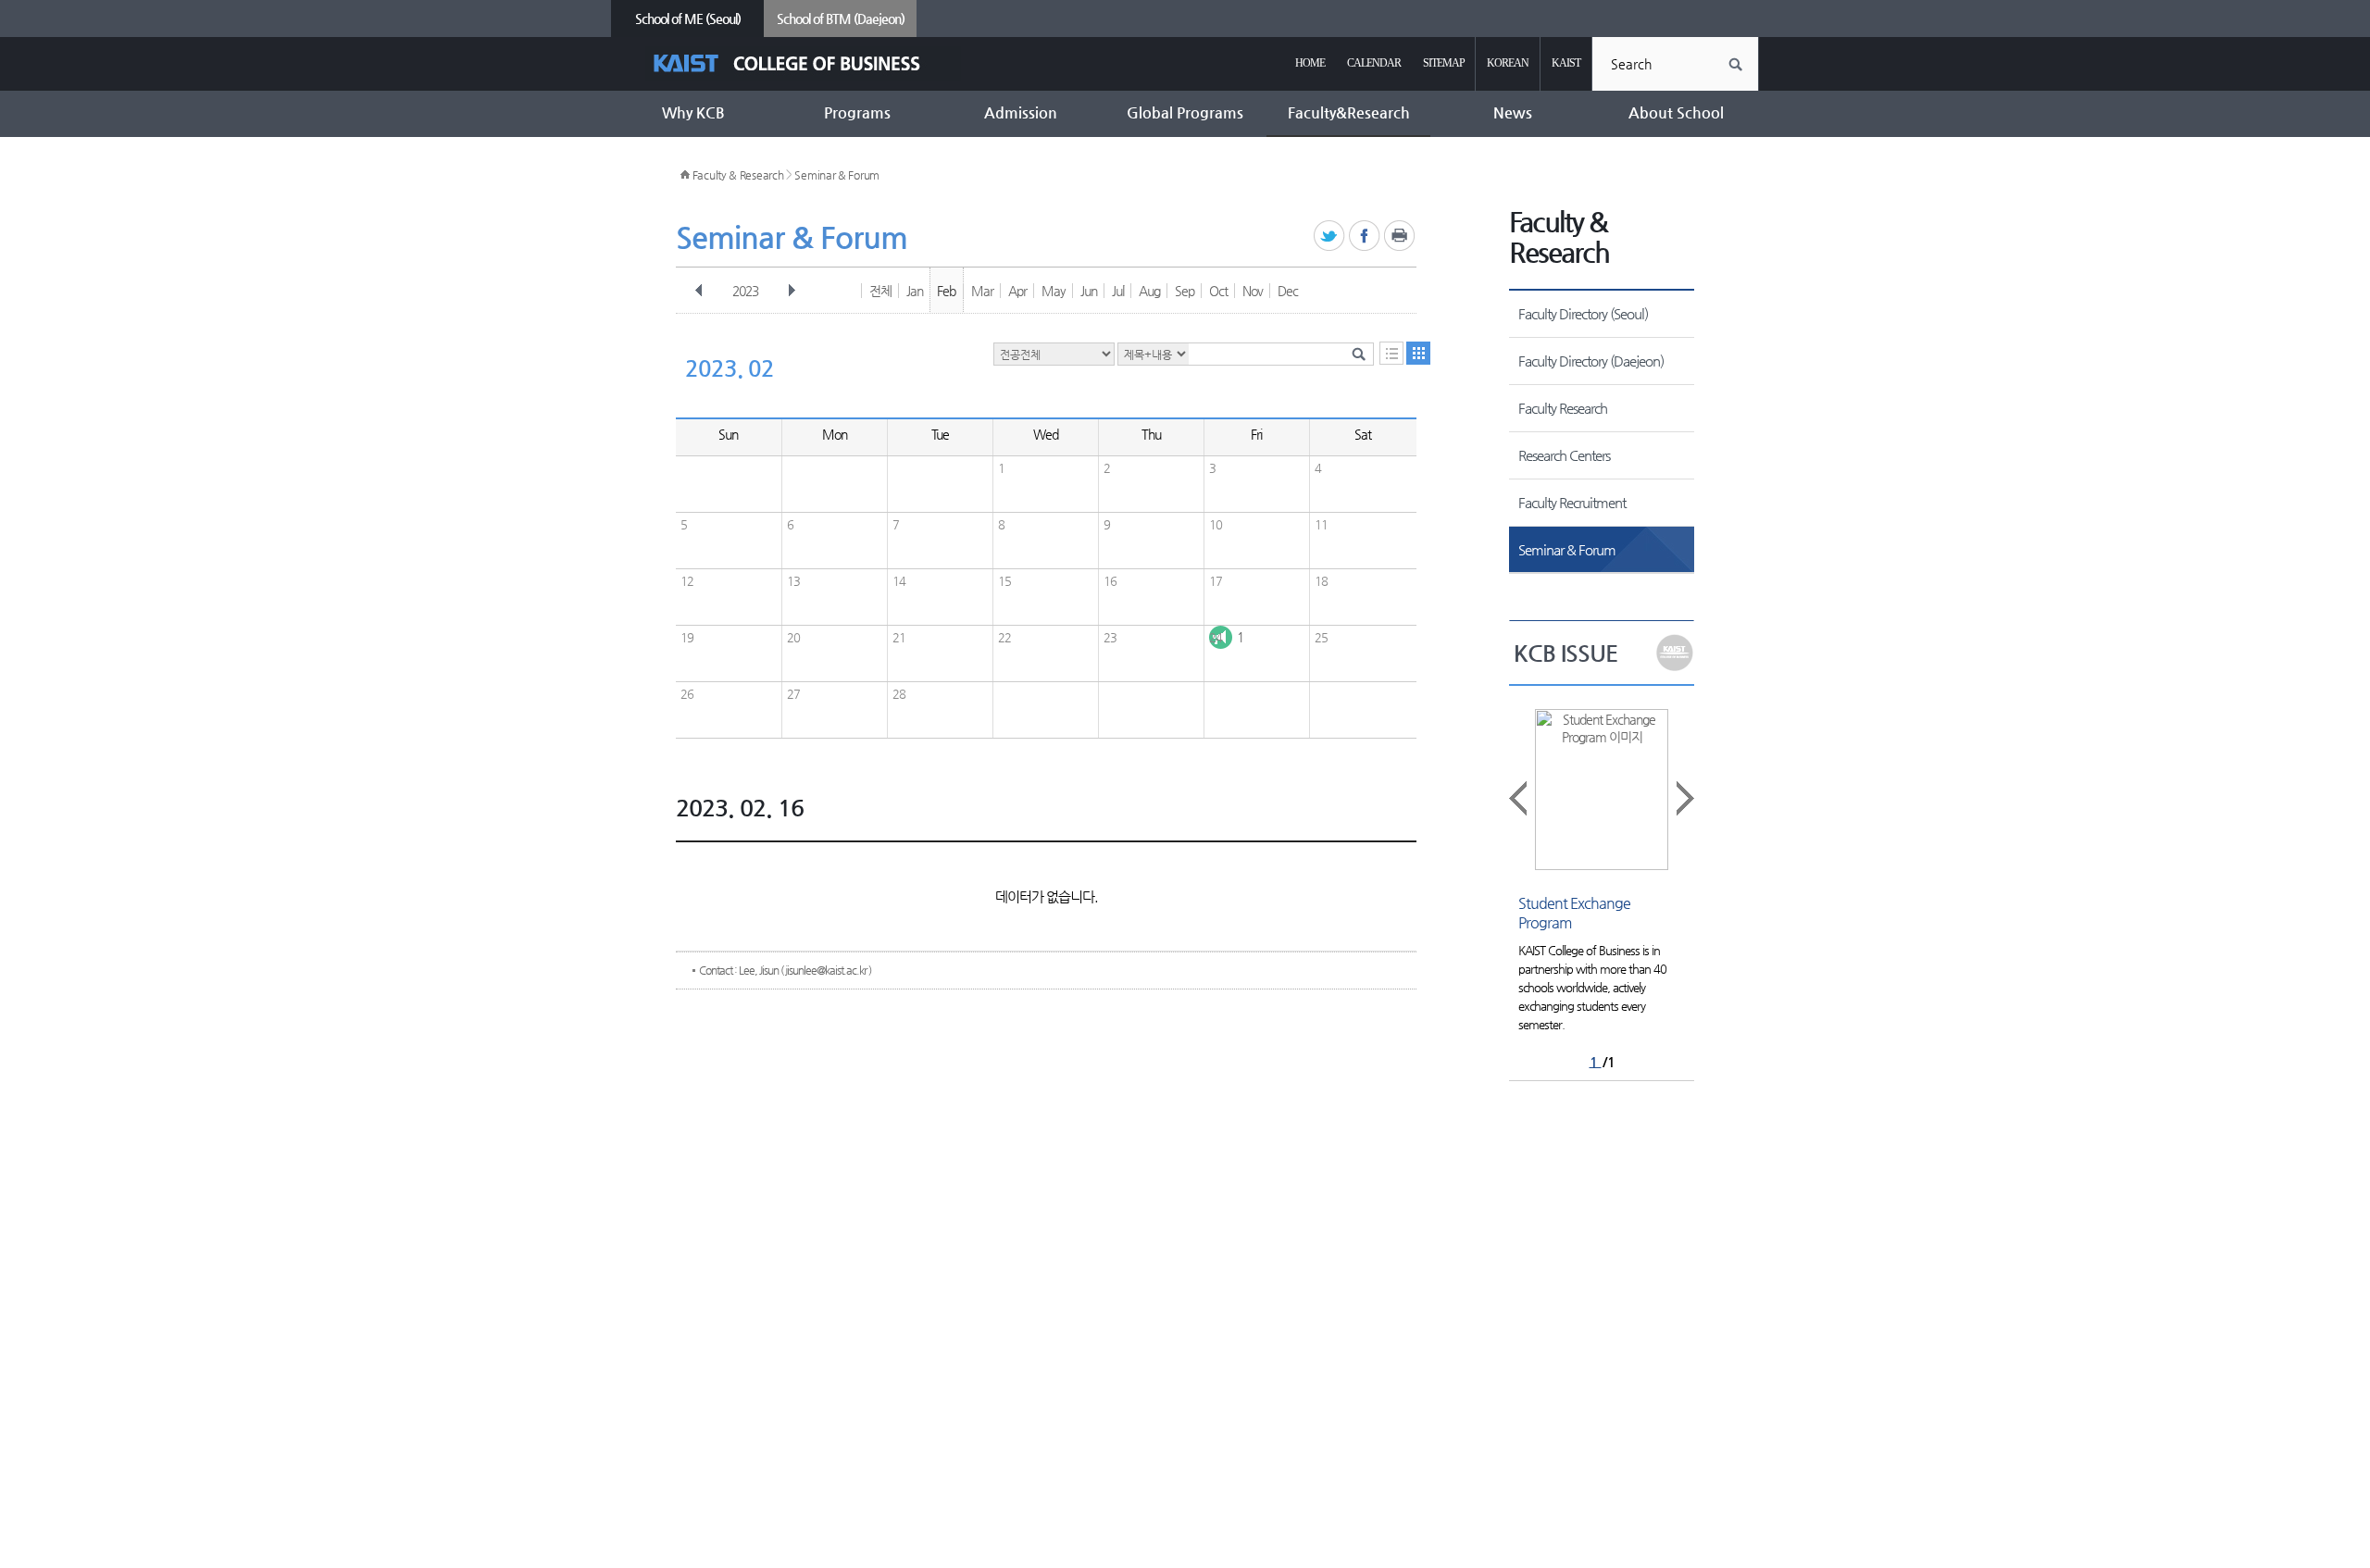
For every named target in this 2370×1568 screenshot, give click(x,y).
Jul (1118, 291)
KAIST (1566, 63)
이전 (699, 291)
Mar (982, 291)
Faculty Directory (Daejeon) (1591, 361)
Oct (1218, 291)
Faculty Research (1563, 408)
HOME (1310, 63)
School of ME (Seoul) (688, 19)
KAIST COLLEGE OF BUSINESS (803, 63)
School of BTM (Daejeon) (841, 19)
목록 (1391, 353)
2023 (745, 291)
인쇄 (1400, 236)
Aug (1149, 291)
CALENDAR (1374, 63)
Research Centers (1564, 455)
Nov (1253, 291)
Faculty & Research (738, 175)
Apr (1017, 291)
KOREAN (1508, 63)
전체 (880, 291)
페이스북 (1365, 236)
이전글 (1519, 798)
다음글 (1684, 798)
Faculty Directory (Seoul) (1583, 313)
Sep (1185, 291)
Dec (1288, 291)
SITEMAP (1444, 63)
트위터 (1330, 236)
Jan (915, 291)
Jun (1089, 291)
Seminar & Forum (837, 175)
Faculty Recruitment (1572, 502)
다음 (792, 291)
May (1054, 291)
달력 (1418, 353)
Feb (946, 291)
